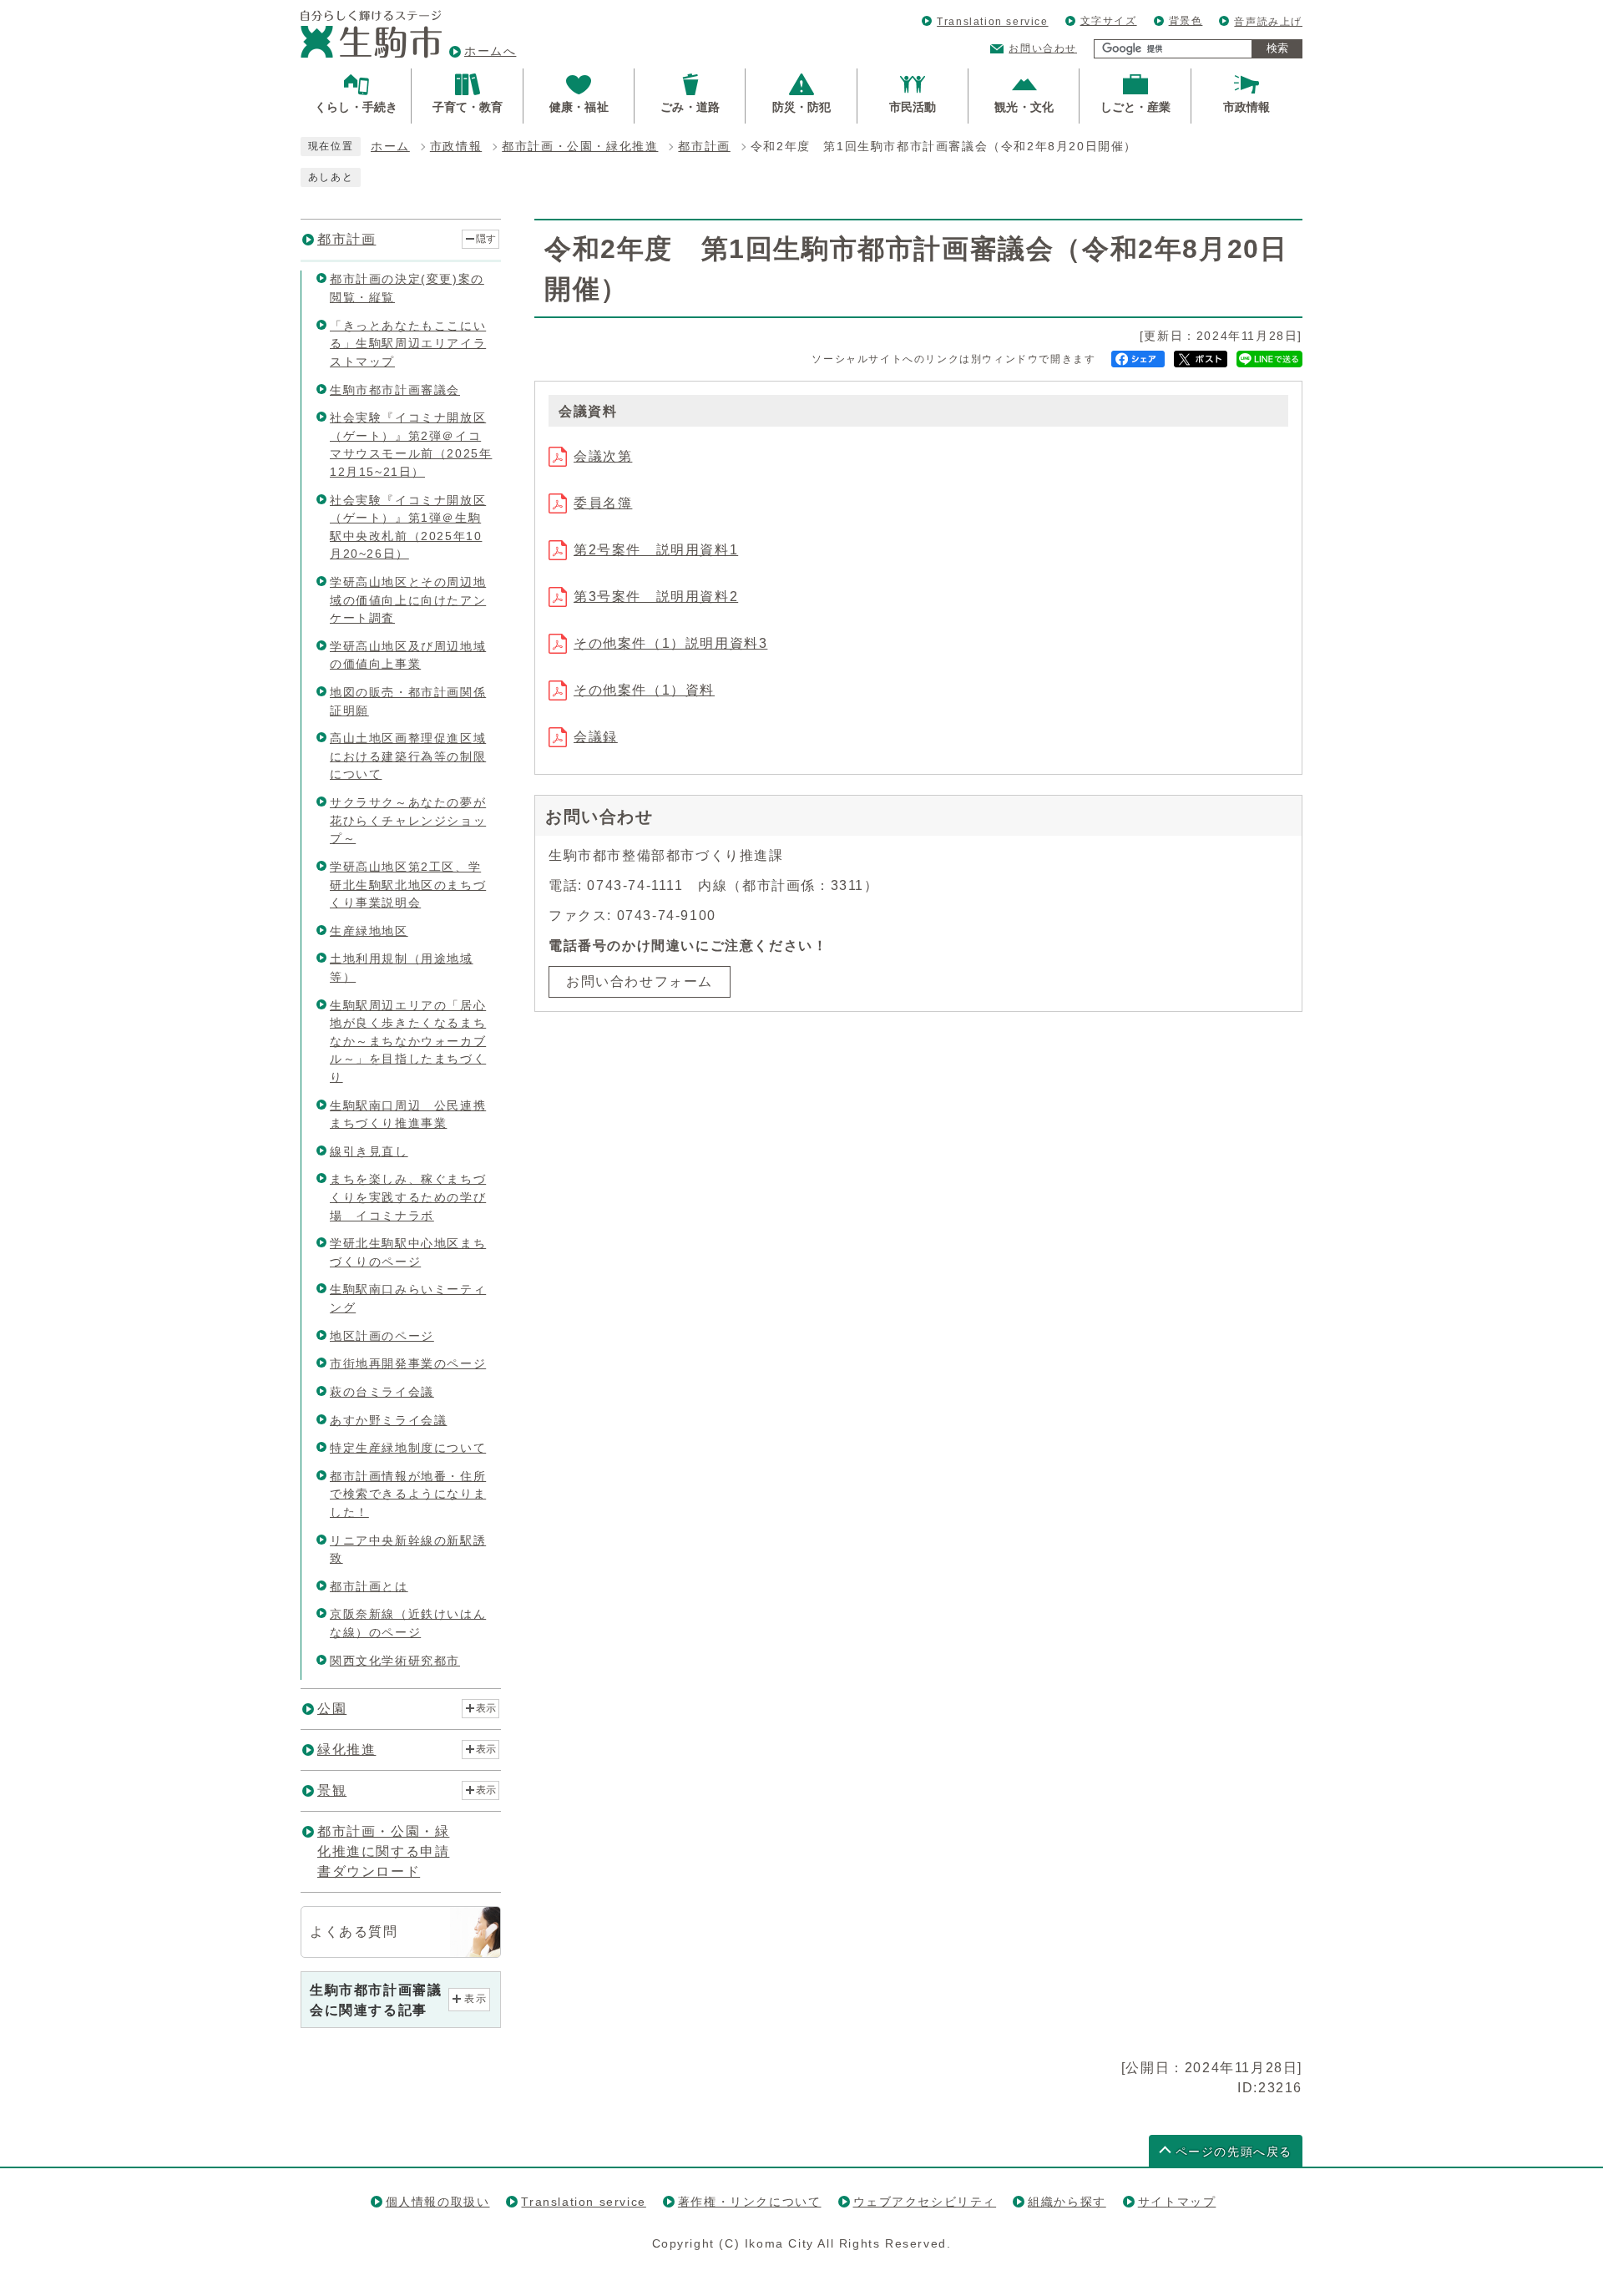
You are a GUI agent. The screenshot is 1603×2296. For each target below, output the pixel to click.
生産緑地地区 (369, 931)
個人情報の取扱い (438, 2202)
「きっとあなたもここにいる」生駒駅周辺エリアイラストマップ (408, 344)
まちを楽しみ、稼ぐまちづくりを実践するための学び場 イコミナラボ (408, 1197)
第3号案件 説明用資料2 (656, 597)
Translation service (992, 22)
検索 (1277, 48)
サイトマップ (1177, 2202)
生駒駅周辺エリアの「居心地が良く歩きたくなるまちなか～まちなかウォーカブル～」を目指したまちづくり (408, 1041)
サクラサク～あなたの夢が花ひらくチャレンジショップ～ (408, 820)
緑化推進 (346, 1750)
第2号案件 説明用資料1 (656, 550)
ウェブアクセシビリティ (925, 2202)
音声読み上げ (1268, 22)
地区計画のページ (382, 1336)
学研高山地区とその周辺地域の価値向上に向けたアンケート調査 (408, 600)
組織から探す (1067, 2202)
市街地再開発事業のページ (408, 1363)
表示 (486, 1708)
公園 (332, 1709)
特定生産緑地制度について (408, 1448)
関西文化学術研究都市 (395, 1661)
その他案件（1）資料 (644, 690)
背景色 (1186, 21)
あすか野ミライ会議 (388, 1420)
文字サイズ (1109, 21)
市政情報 (456, 147)
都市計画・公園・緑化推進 (580, 147)
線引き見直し (369, 1151)
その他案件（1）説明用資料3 (670, 643)
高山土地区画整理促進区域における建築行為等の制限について (408, 756)
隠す (486, 239)
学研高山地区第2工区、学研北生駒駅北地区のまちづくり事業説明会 (408, 885)
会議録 (596, 737)
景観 (332, 1790)
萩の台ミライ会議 (382, 1392)
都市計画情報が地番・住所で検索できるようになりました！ (408, 1494)
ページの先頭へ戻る (1234, 2152)
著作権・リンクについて (750, 2202)
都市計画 (704, 147)
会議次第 (603, 456)
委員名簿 (603, 503)
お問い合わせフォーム (640, 981)
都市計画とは (369, 1586)
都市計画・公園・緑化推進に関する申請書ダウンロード (383, 1851)
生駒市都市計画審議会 (395, 390)
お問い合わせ (1043, 48)
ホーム (390, 147)
